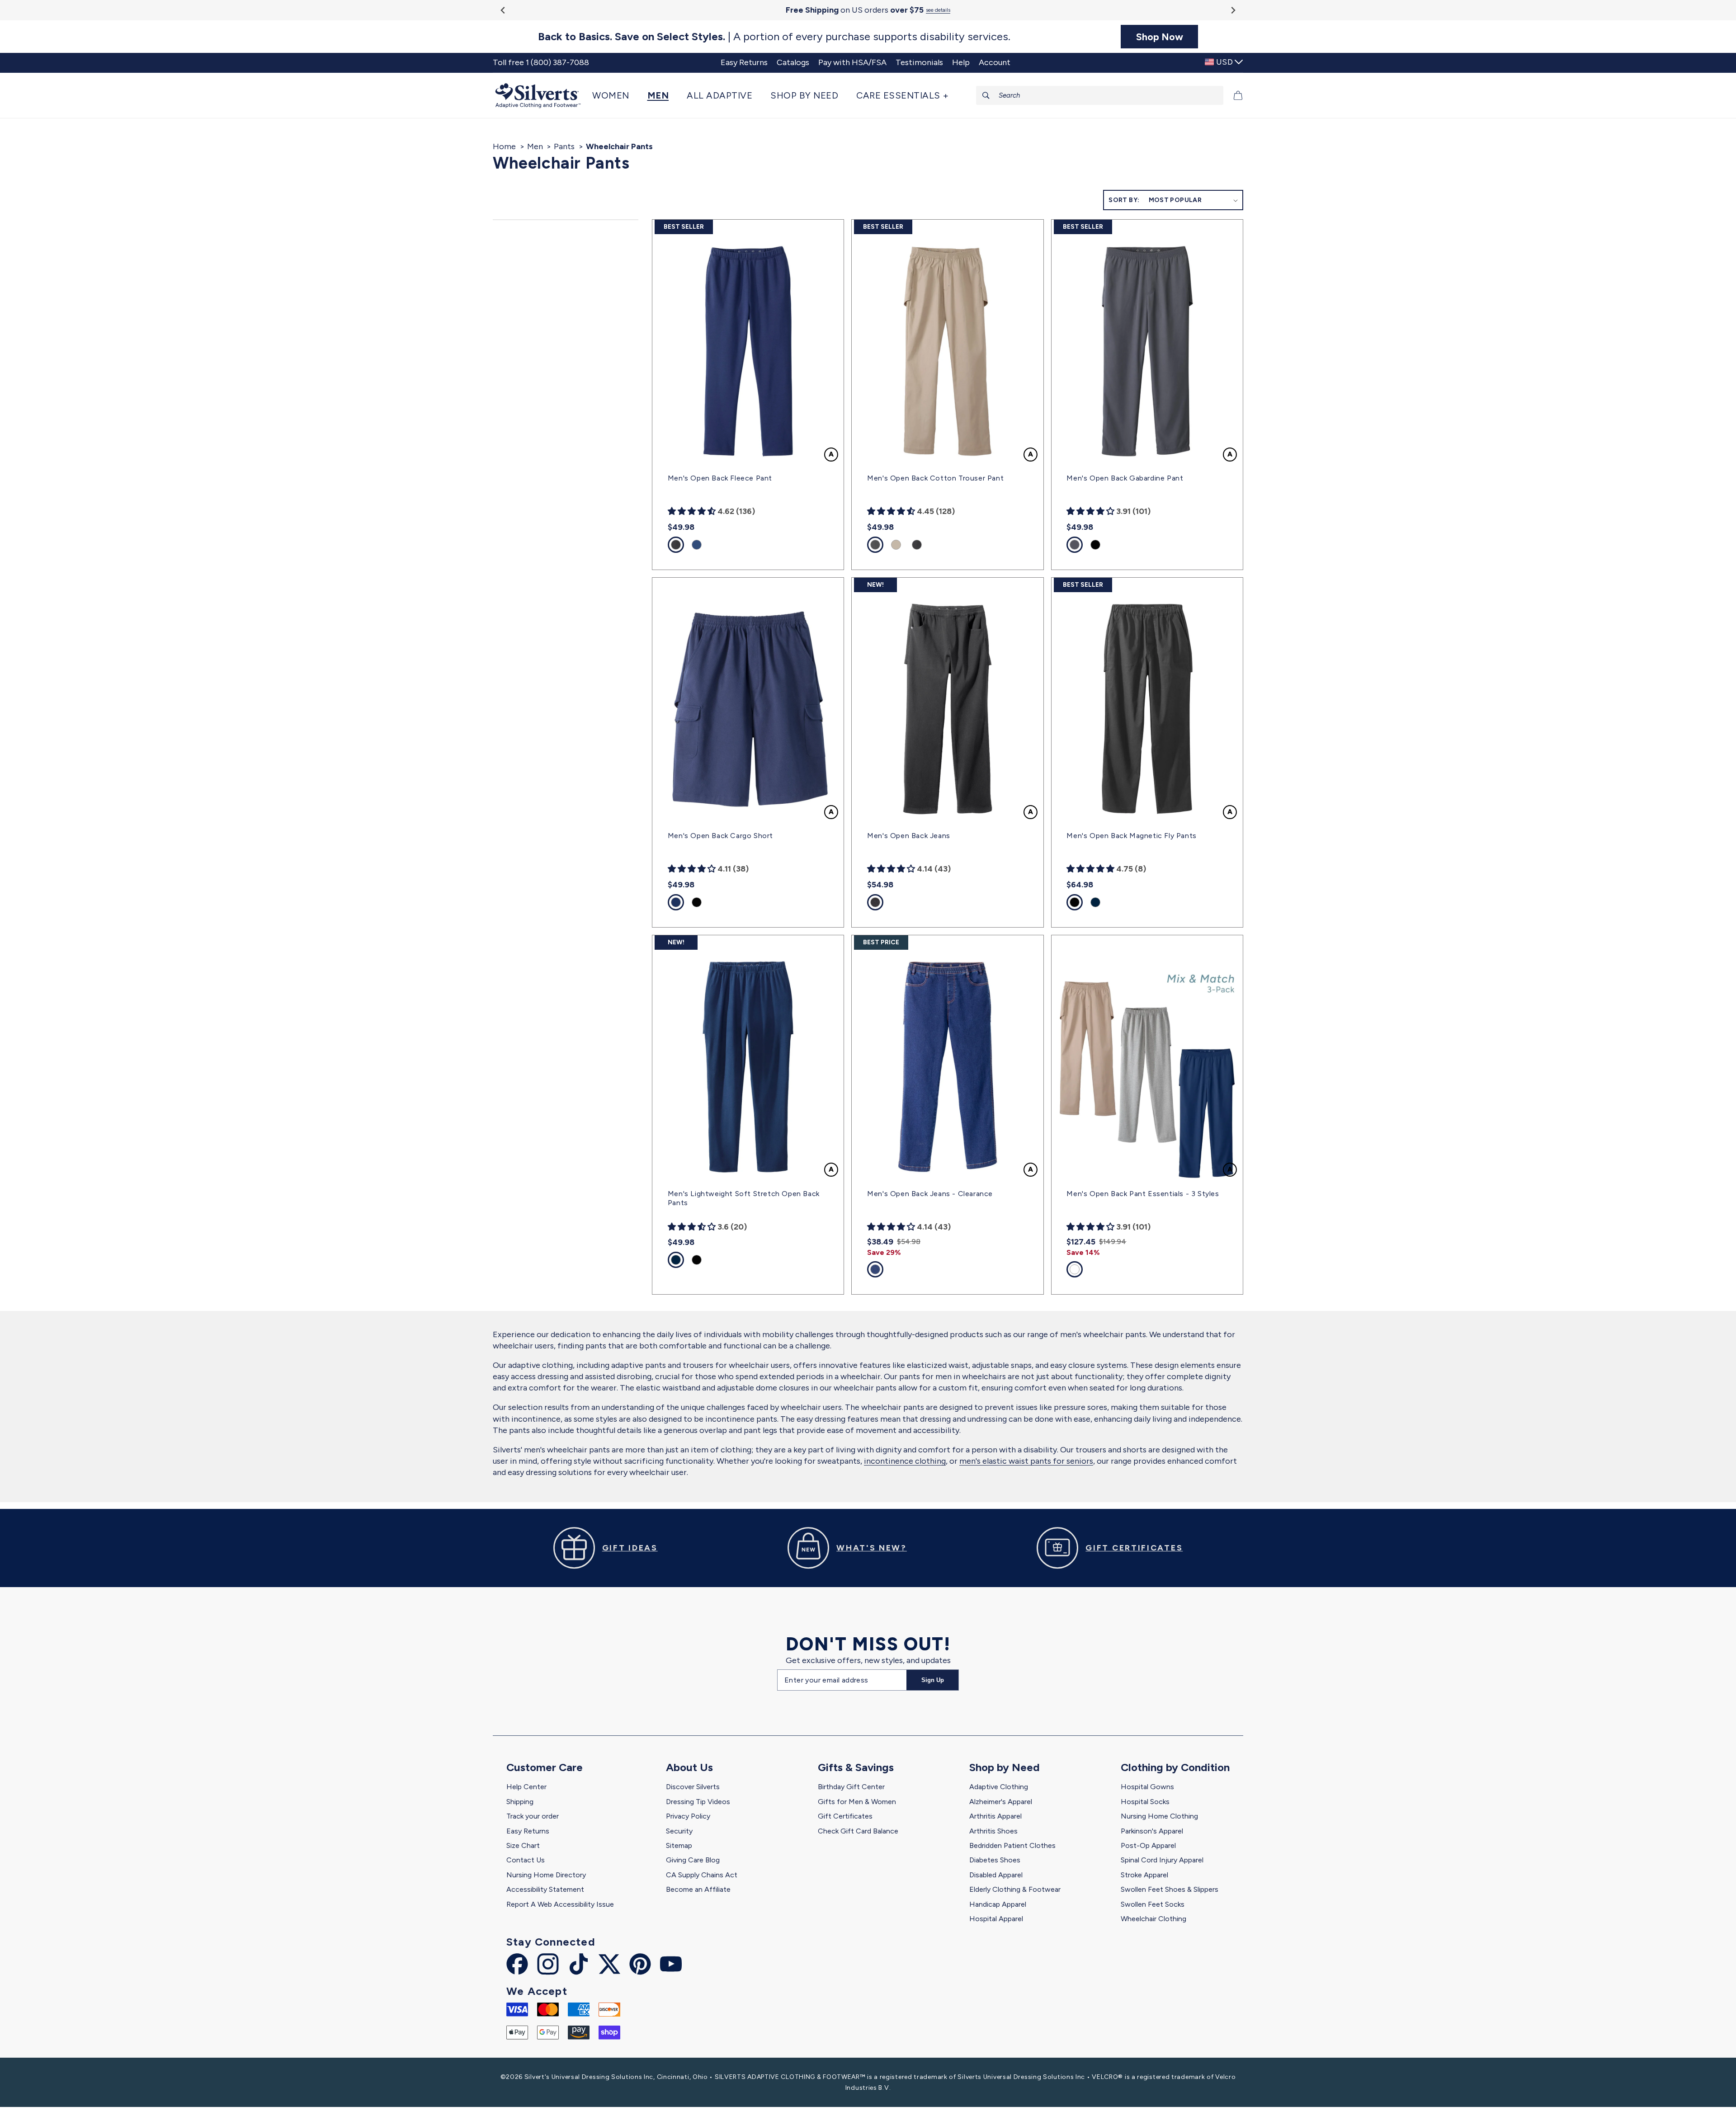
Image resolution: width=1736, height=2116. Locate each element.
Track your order (533, 1816)
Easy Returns (528, 1831)
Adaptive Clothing (999, 1787)
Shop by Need (1005, 1767)
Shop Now (1160, 37)
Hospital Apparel (996, 1919)
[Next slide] (1233, 10)
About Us (689, 1767)
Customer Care (545, 1767)
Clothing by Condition (1175, 1767)
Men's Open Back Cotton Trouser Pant (935, 478)
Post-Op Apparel (1148, 1845)
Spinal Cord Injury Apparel (1162, 1860)
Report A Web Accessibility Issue (560, 1904)
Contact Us (526, 1860)
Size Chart (523, 1845)
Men (535, 146)
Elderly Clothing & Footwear (1015, 1889)
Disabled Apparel (996, 1875)
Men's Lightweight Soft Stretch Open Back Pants (744, 1198)
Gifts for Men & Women (857, 1802)
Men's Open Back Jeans (909, 836)
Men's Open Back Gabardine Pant (1125, 478)
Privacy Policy (688, 1816)
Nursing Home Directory (546, 1875)
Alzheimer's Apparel (1001, 1802)
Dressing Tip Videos (698, 1802)
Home (504, 146)
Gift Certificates (845, 1816)
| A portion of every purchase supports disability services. (774, 37)
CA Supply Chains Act (702, 1875)
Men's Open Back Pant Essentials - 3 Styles (1143, 1194)
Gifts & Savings (856, 1767)
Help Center (526, 1787)
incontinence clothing (905, 1461)
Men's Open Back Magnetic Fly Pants (1131, 836)
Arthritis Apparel (995, 1816)
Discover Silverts (693, 1787)
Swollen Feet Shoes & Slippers (1170, 1889)
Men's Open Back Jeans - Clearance (930, 1194)
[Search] (986, 95)
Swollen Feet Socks (1153, 1904)
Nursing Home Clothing (1159, 1816)
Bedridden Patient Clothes (1012, 1845)
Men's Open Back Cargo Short (720, 836)
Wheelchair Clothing (1153, 1919)
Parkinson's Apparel (1152, 1831)
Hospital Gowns (1147, 1787)
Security (679, 1831)
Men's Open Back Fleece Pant (720, 478)
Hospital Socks (1145, 1802)
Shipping (520, 1802)
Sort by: (1124, 200)
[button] (615, 95)
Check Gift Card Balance (858, 1831)
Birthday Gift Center (851, 1787)
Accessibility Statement (545, 1889)
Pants (564, 146)
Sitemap (679, 1845)
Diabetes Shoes (995, 1860)
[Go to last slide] (503, 10)
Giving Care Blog (693, 1860)
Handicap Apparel (998, 1904)
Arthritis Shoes (993, 1831)
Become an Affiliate (698, 1889)
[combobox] (1100, 95)
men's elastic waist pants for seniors (1026, 1461)
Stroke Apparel (1144, 1875)
